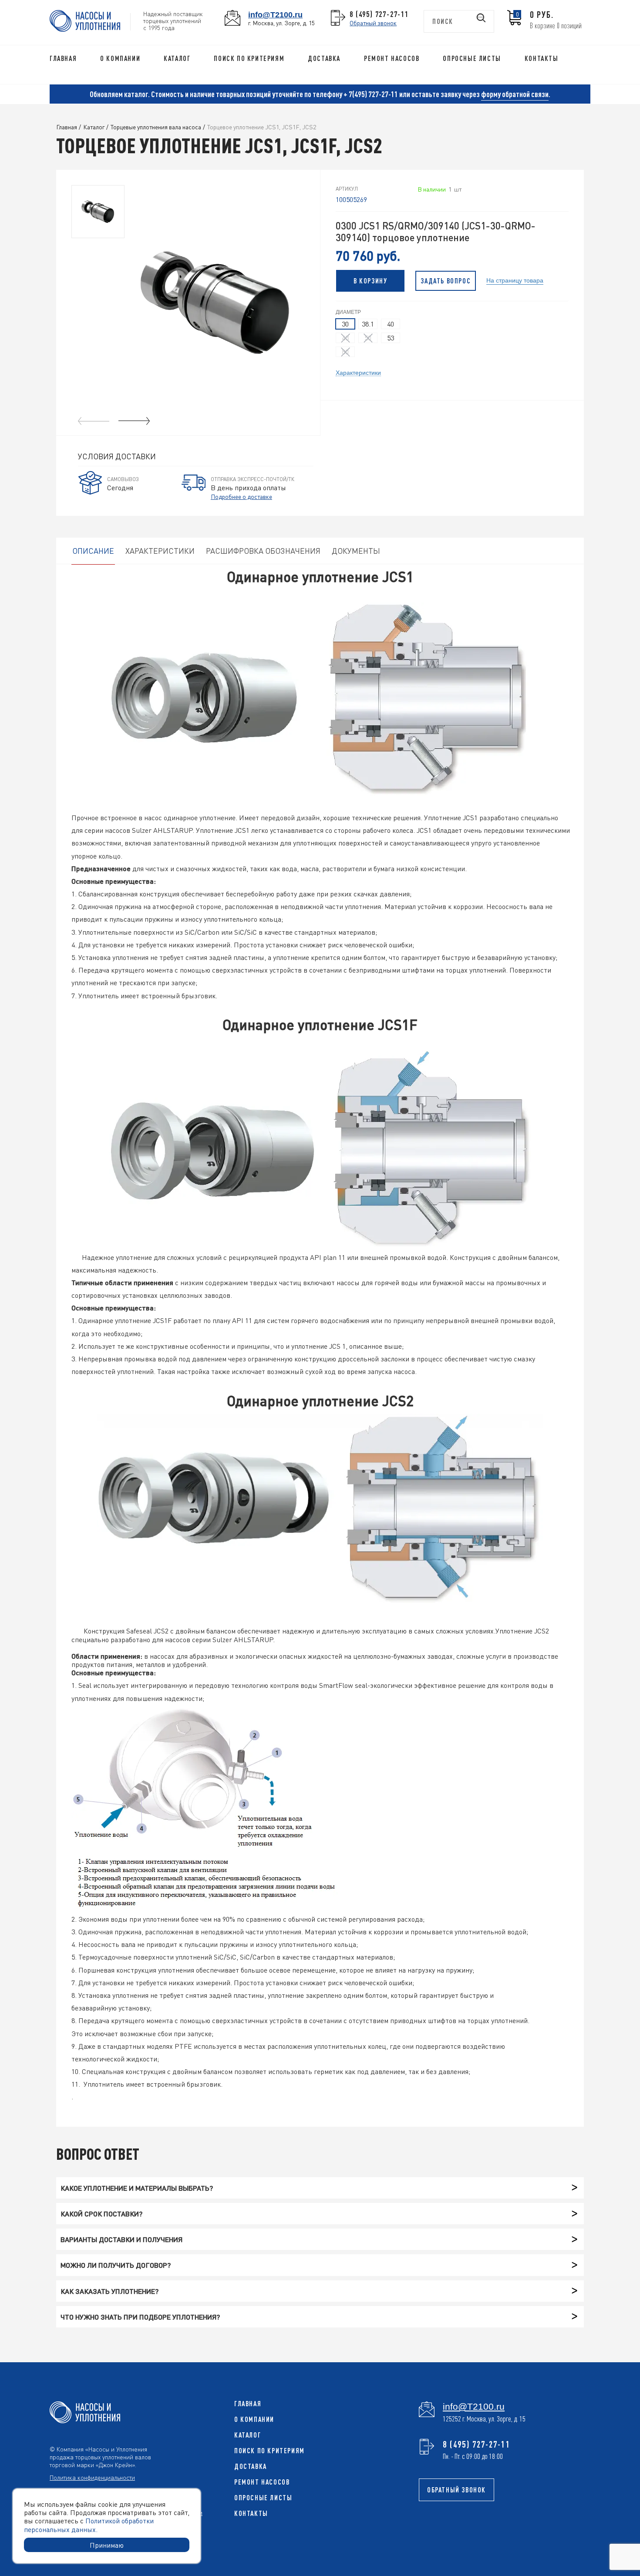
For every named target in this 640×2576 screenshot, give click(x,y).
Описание (93, 551)
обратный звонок (456, 2490)
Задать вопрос (446, 281)
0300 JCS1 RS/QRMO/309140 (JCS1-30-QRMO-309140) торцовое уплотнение (436, 232)
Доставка (324, 58)
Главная (63, 58)
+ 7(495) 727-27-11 (371, 94)
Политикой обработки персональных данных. (89, 2525)
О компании (120, 58)
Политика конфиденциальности (92, 2477)
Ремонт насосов (392, 58)
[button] (134, 421)
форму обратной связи (515, 94)
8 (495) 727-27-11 (379, 14)
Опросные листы (472, 58)
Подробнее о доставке (241, 496)
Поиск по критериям (249, 58)
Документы (356, 551)
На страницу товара (515, 280)
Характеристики (358, 372)
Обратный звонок (373, 23)
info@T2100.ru (275, 15)
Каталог (177, 58)
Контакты (542, 58)
